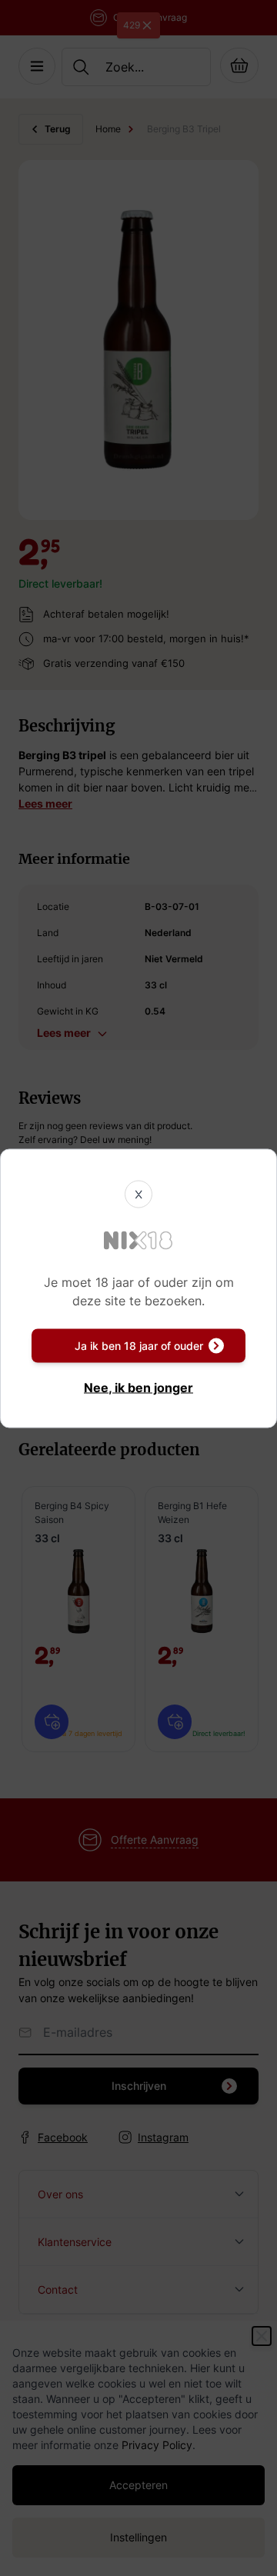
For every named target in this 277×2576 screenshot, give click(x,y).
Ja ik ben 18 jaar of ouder (139, 1345)
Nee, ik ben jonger (138, 1387)
